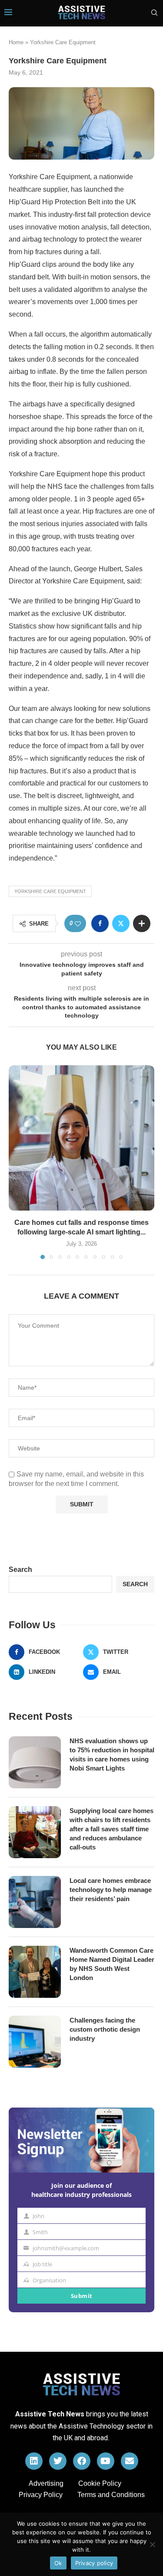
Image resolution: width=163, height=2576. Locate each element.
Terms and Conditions (111, 2495)
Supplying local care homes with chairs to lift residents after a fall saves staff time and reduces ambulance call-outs (111, 1829)
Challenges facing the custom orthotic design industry (105, 2029)
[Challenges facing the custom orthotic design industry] (35, 2042)
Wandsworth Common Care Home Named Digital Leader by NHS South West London (112, 1964)
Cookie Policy (100, 2483)
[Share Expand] (142, 923)
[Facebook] (82, 2461)
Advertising (46, 2483)
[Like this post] (78, 924)
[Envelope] (130, 2461)
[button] (16, 1162)
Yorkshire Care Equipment (50, 891)
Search (20, 1569)
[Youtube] (106, 2461)
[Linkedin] (34, 2461)
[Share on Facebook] (100, 923)
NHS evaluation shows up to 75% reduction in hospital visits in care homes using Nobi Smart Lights (112, 1754)
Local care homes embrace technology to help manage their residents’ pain (111, 1890)
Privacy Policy (41, 2495)
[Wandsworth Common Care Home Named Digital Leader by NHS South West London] (35, 1972)
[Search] (154, 13)
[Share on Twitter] (121, 923)
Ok (58, 2563)
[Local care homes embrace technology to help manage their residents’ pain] (35, 1902)
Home (16, 42)
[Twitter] (58, 2461)
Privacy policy (94, 2563)
